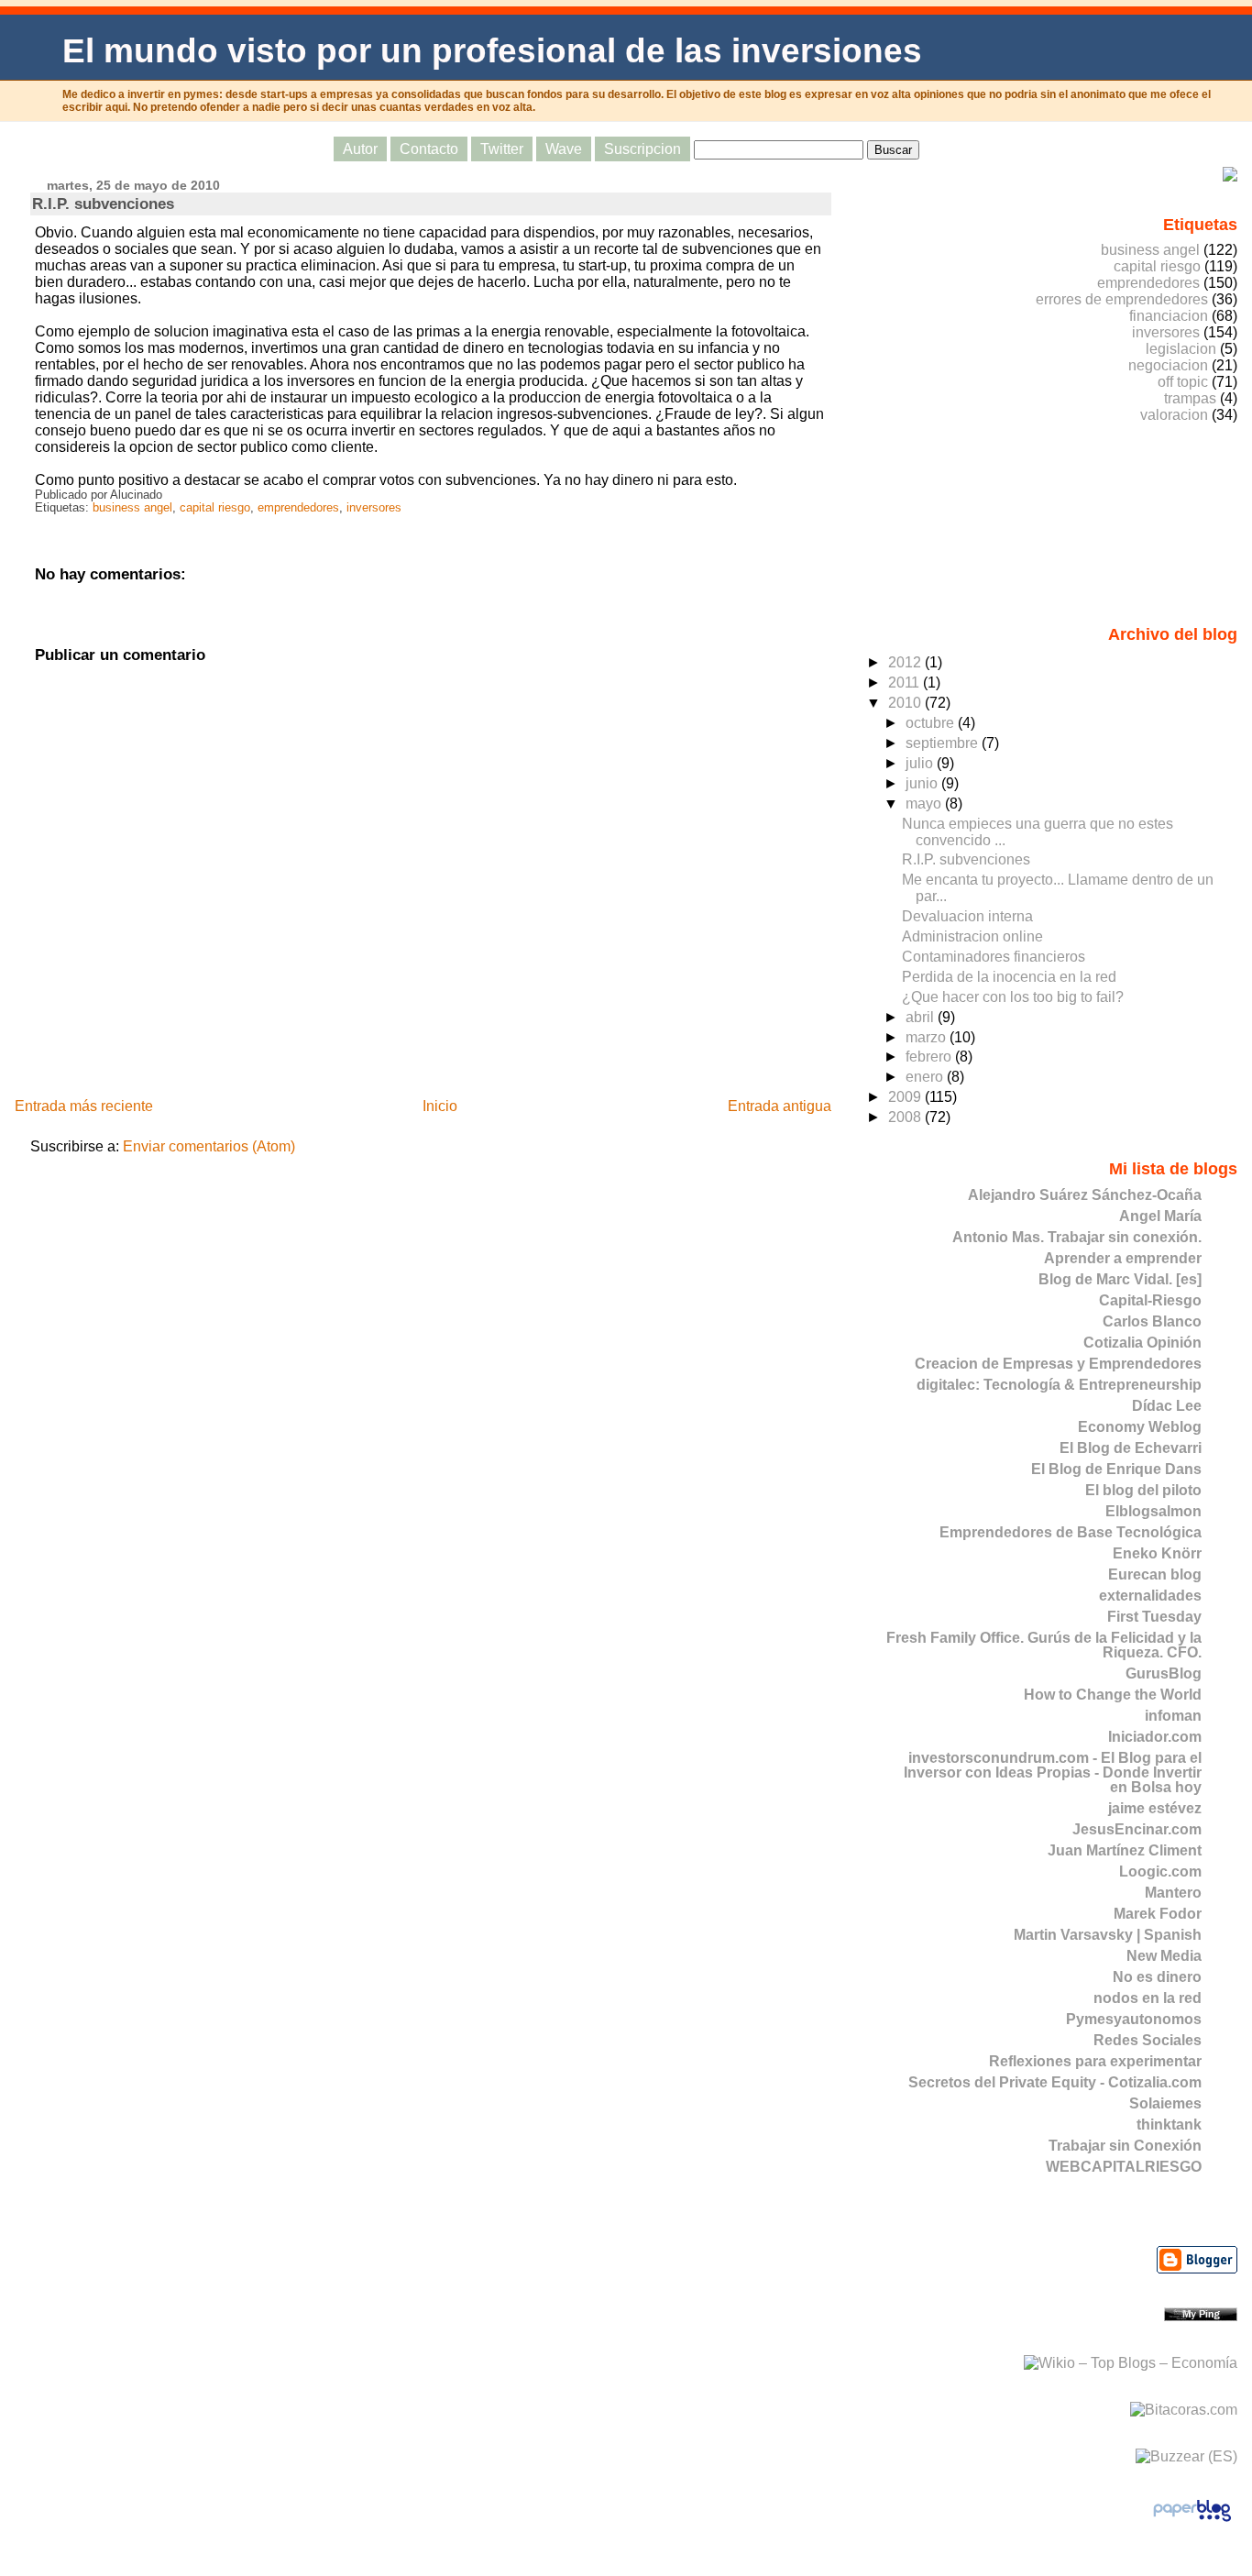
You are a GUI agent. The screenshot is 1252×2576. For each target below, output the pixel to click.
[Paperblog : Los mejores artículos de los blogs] (1192, 2521)
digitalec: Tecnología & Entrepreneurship (1059, 1385)
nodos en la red (1148, 1998)
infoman (1173, 1716)
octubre (932, 723)
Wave (564, 149)
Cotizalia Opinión (1142, 1343)
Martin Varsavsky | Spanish (1108, 1935)
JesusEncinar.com (1137, 1829)
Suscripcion (642, 149)
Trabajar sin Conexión (1125, 2146)
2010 (906, 703)
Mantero (1173, 1893)
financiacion (1169, 316)
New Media (1164, 1956)
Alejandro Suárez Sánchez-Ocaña (1085, 1195)
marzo (928, 1037)
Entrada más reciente (84, 1106)
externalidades (1150, 1596)
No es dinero (1157, 1977)
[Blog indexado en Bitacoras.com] (1184, 2410)
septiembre (944, 743)
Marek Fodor (1158, 1914)
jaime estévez (1155, 1808)
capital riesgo (215, 508)
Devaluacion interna (967, 916)
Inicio (440, 1106)
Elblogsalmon (1153, 1511)
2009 (906, 1097)
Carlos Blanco (1152, 1321)
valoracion (1174, 415)
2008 (906, 1117)
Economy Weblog (1140, 1427)
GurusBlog (1164, 1673)
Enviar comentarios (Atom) (209, 1146)
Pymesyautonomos (1134, 2019)
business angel (132, 508)
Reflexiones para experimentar (1095, 2061)
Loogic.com (1160, 1871)
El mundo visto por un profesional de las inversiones (492, 50)
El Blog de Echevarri (1131, 1448)
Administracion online (972, 936)
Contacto (429, 149)
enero (926, 1077)
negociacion (1168, 365)
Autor (360, 149)
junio (923, 783)
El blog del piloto (1143, 1490)
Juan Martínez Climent (1125, 1850)
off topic (1183, 382)
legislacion (1181, 349)
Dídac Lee (1167, 1406)
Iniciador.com (1155, 1737)
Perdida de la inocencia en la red (1009, 977)
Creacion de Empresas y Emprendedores (1058, 1364)
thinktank (1169, 2125)
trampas (1190, 398)
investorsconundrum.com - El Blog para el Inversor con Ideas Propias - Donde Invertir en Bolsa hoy (1053, 1772)
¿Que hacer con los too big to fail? (1013, 997)
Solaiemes (1165, 2103)
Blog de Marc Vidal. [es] (1120, 1279)
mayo (925, 804)
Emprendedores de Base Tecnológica (1071, 1532)
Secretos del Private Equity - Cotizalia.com (1055, 2082)
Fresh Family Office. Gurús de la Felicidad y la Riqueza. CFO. (1044, 1645)
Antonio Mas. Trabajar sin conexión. (1077, 1237)
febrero (930, 1057)
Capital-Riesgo (1150, 1300)
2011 (906, 683)
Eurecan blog (1155, 1574)
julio (921, 763)
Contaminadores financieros (994, 957)
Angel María (1160, 1216)
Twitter (502, 149)
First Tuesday (1154, 1617)
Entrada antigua (780, 1106)
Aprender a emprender (1123, 1258)
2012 (906, 662)
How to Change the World (1113, 1695)
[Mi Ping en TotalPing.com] (1201, 2316)
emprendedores (298, 508)
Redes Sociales (1148, 2040)
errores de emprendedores (1122, 299)
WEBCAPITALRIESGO (1124, 2167)
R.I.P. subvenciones (103, 204)
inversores (374, 508)
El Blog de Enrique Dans (1116, 1469)
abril (922, 1017)
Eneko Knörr (1157, 1553)
